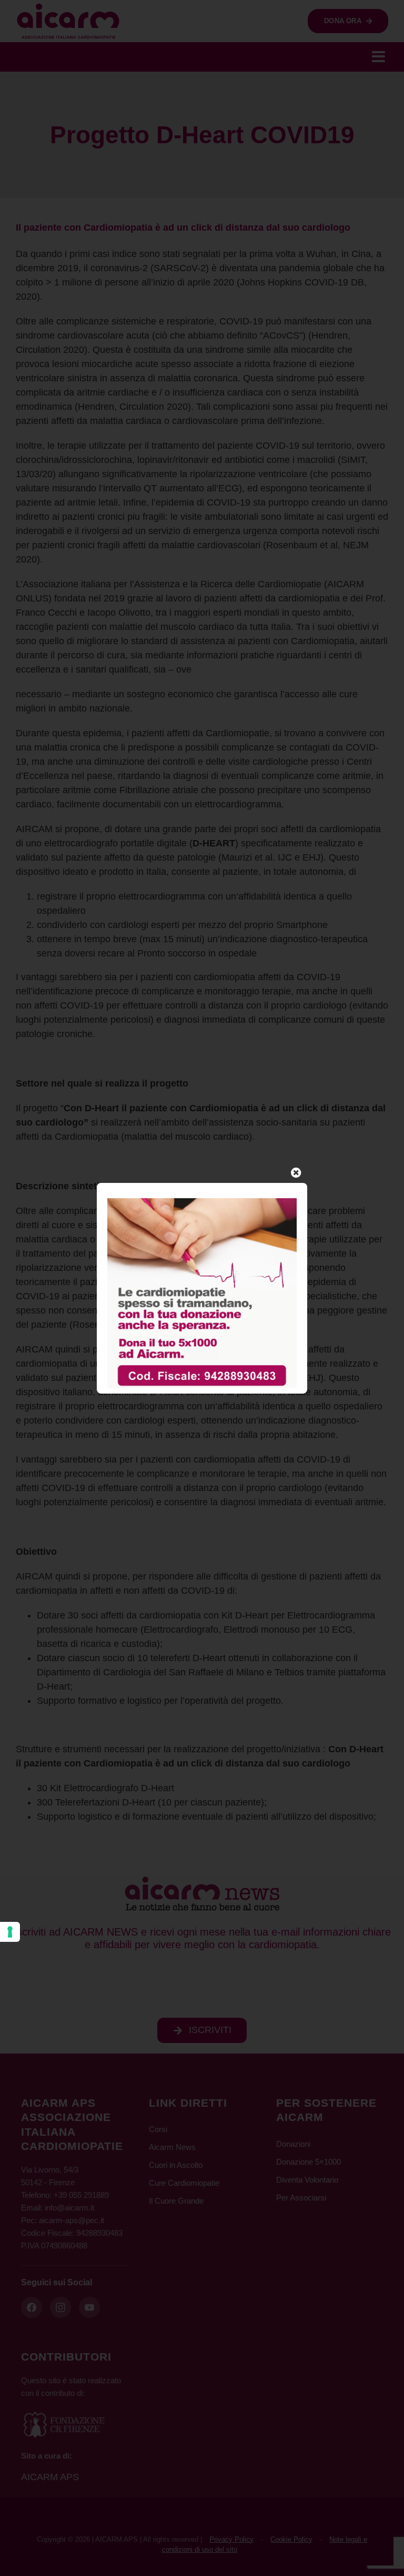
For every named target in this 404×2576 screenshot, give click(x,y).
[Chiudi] (296, 1173)
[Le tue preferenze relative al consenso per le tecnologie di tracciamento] (10, 1932)
